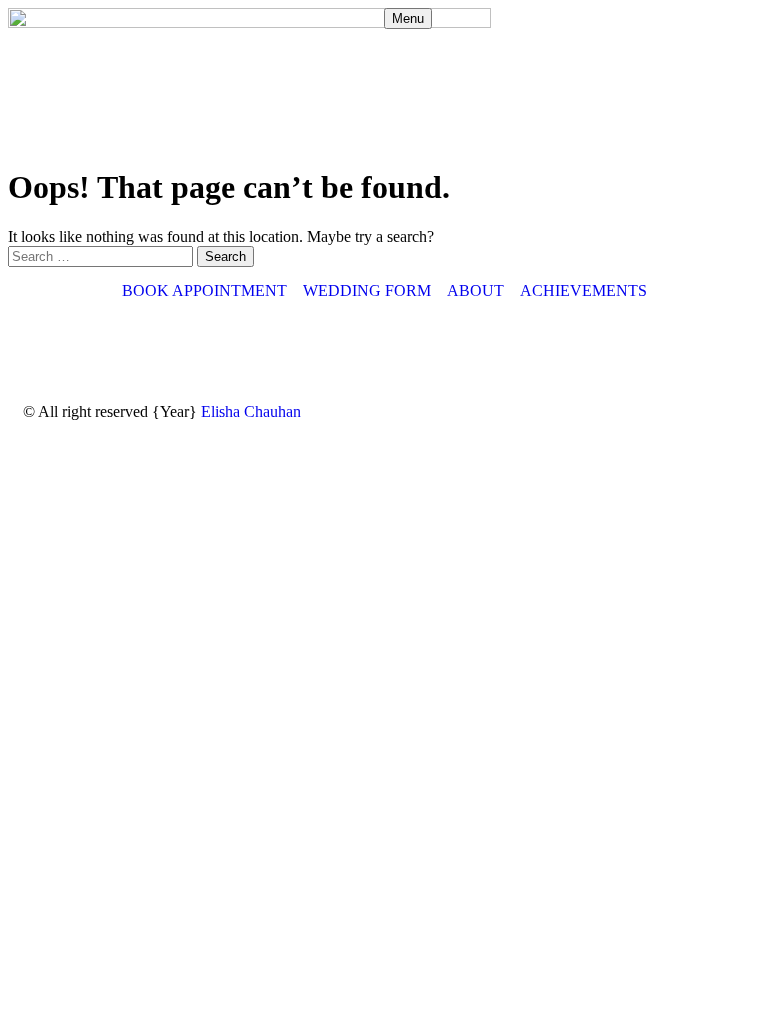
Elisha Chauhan (251, 411)
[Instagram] (48, 345)
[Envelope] (156, 345)
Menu (408, 18)
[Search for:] (102, 255)
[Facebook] (102, 345)
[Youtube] (210, 345)
